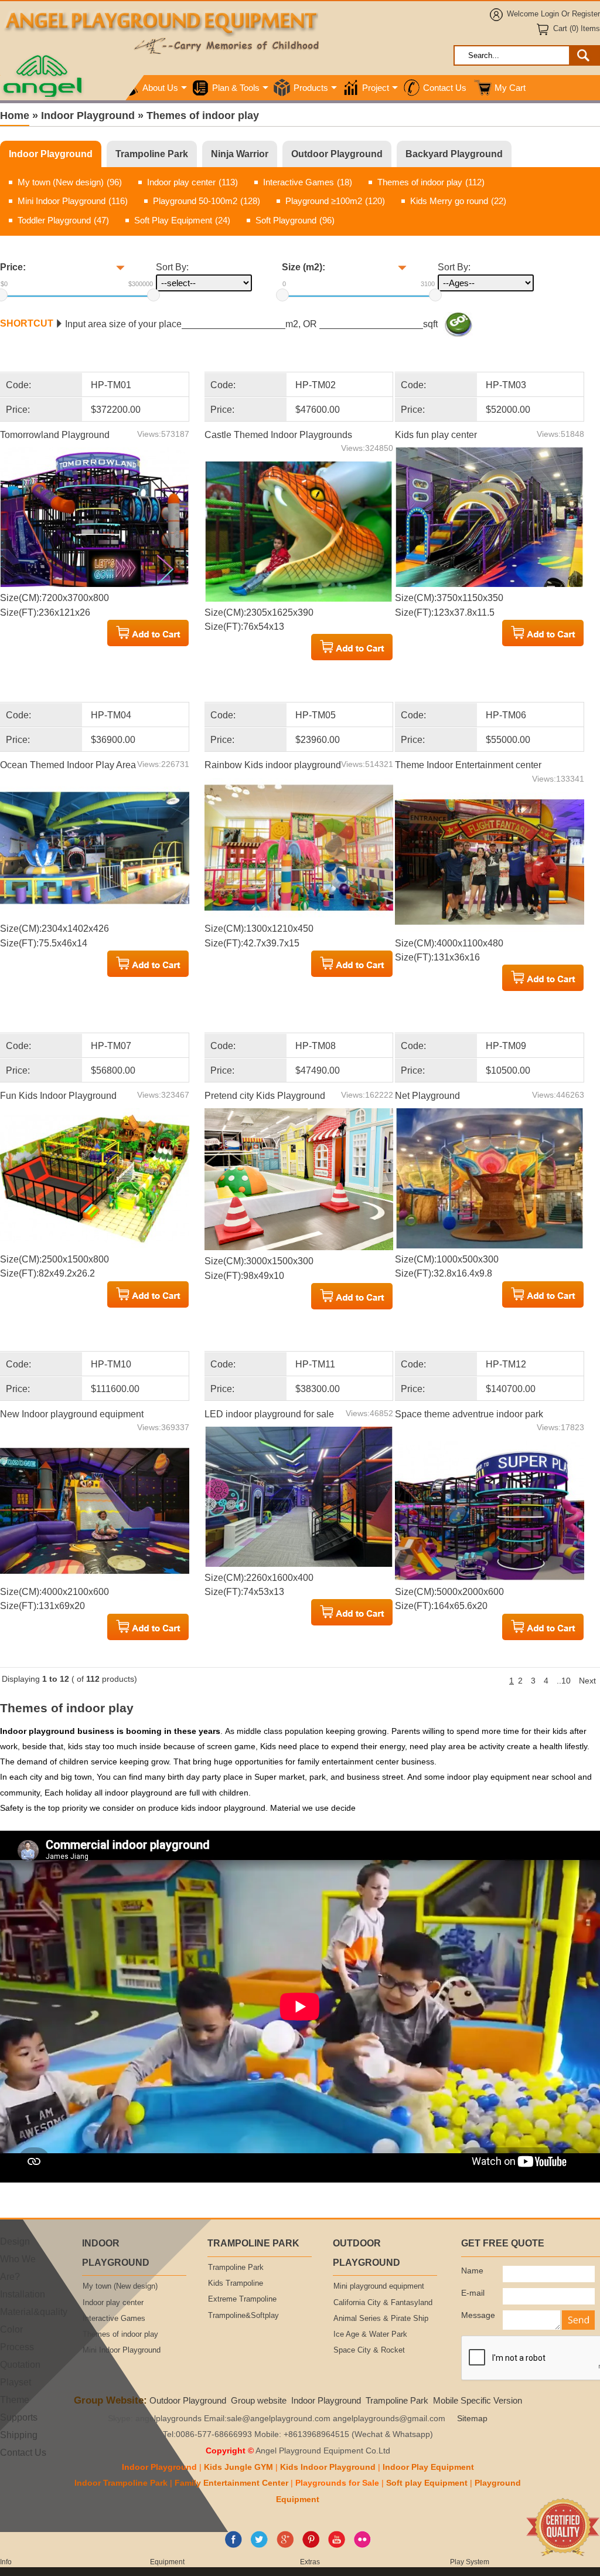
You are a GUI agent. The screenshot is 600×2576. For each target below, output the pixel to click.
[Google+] (285, 2546)
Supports (19, 2417)
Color (11, 2329)
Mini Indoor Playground (73, 201)
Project (376, 88)
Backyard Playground (454, 154)
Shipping (19, 2435)
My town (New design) (70, 182)
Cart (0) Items (577, 29)
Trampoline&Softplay (243, 2316)
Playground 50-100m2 (207, 201)
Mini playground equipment (379, 2286)
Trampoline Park (152, 154)
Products (311, 88)
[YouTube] (337, 2546)
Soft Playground (295, 220)
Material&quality (34, 2312)
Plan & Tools (236, 88)
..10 (564, 1681)
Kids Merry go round (458, 201)
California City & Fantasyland (383, 2303)
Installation (23, 2294)
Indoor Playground (51, 154)
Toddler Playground (63, 220)
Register (586, 14)
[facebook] (233, 2546)
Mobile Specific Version (478, 2400)
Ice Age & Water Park (370, 2334)
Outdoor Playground (337, 154)
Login (550, 14)
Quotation (20, 2364)
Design (15, 2241)
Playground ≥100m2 (335, 201)
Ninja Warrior (240, 154)
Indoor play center (192, 182)
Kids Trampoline (236, 2283)
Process (17, 2347)
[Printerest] (311, 2546)
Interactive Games (308, 182)
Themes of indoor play (431, 182)
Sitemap (472, 2419)
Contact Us (445, 88)
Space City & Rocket (369, 2350)
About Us (160, 88)
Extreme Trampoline (242, 2299)
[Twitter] (259, 2546)
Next (587, 1681)
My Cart (510, 88)
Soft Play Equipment (182, 220)
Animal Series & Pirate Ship (381, 2319)
